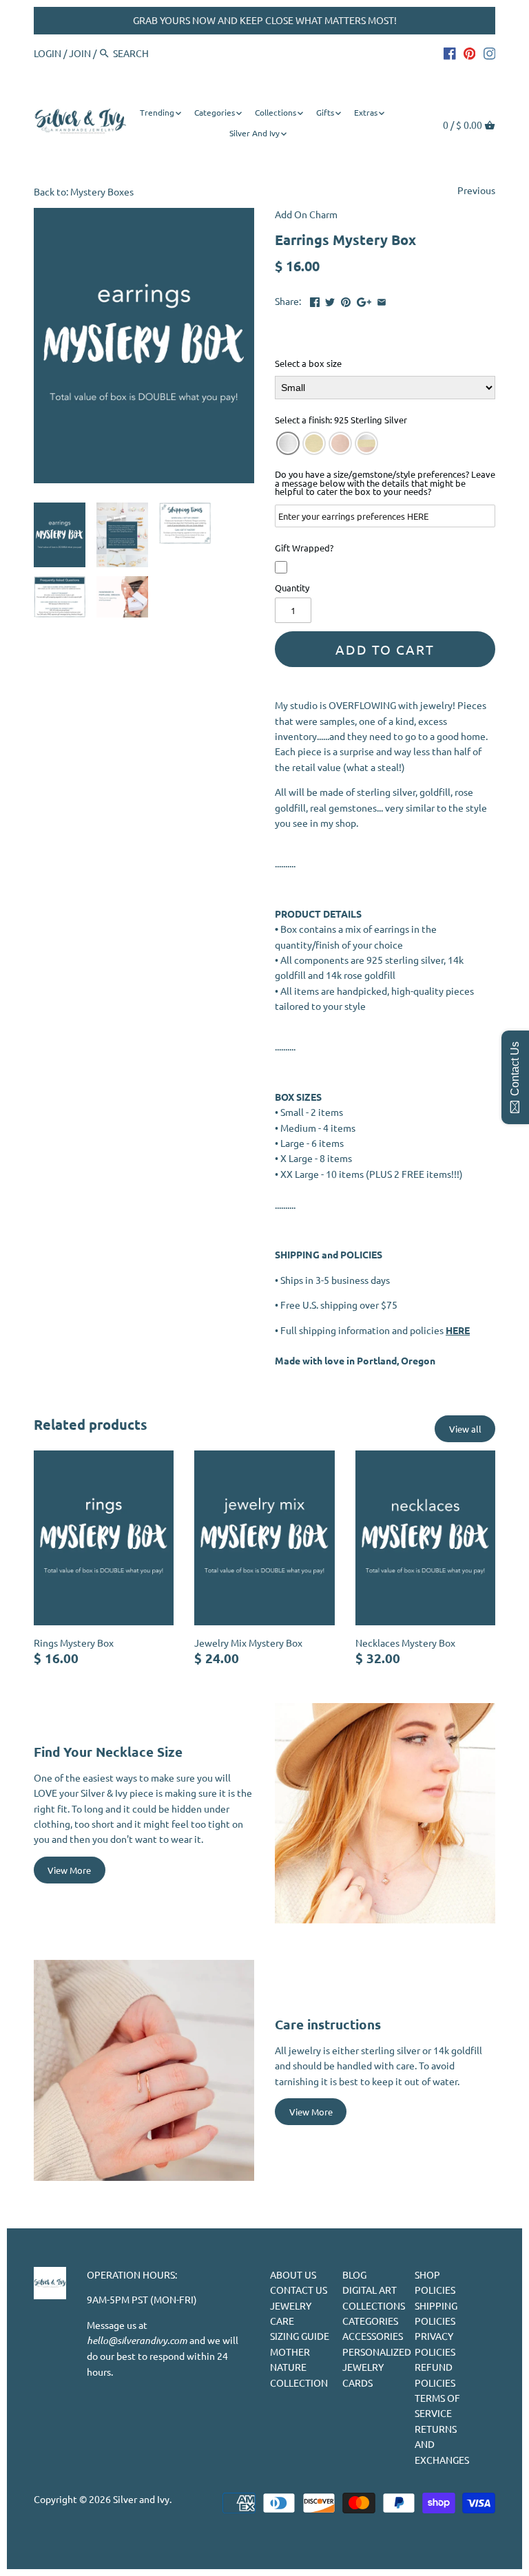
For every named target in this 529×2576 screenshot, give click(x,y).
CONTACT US (299, 2290)
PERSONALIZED (377, 2352)
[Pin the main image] (346, 299)
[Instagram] (490, 52)
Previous (476, 190)
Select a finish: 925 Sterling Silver (341, 421)
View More (69, 1870)
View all (465, 1429)
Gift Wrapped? (304, 549)
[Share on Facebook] (315, 299)
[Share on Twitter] (330, 299)
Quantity (292, 588)
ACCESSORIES (373, 2336)
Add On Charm (306, 214)
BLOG (354, 2274)
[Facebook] (450, 52)
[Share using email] (382, 299)
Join (80, 53)
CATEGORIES (370, 2321)
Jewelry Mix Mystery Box (248, 1643)
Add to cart (385, 649)
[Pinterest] (470, 52)
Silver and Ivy (141, 2499)
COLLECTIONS (374, 2305)
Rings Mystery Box (74, 1643)
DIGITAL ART (370, 2290)
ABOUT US (293, 2274)
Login (48, 53)
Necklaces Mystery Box (405, 1643)
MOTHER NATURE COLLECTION (299, 2367)
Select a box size (308, 364)
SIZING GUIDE (300, 2336)
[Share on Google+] (364, 299)
